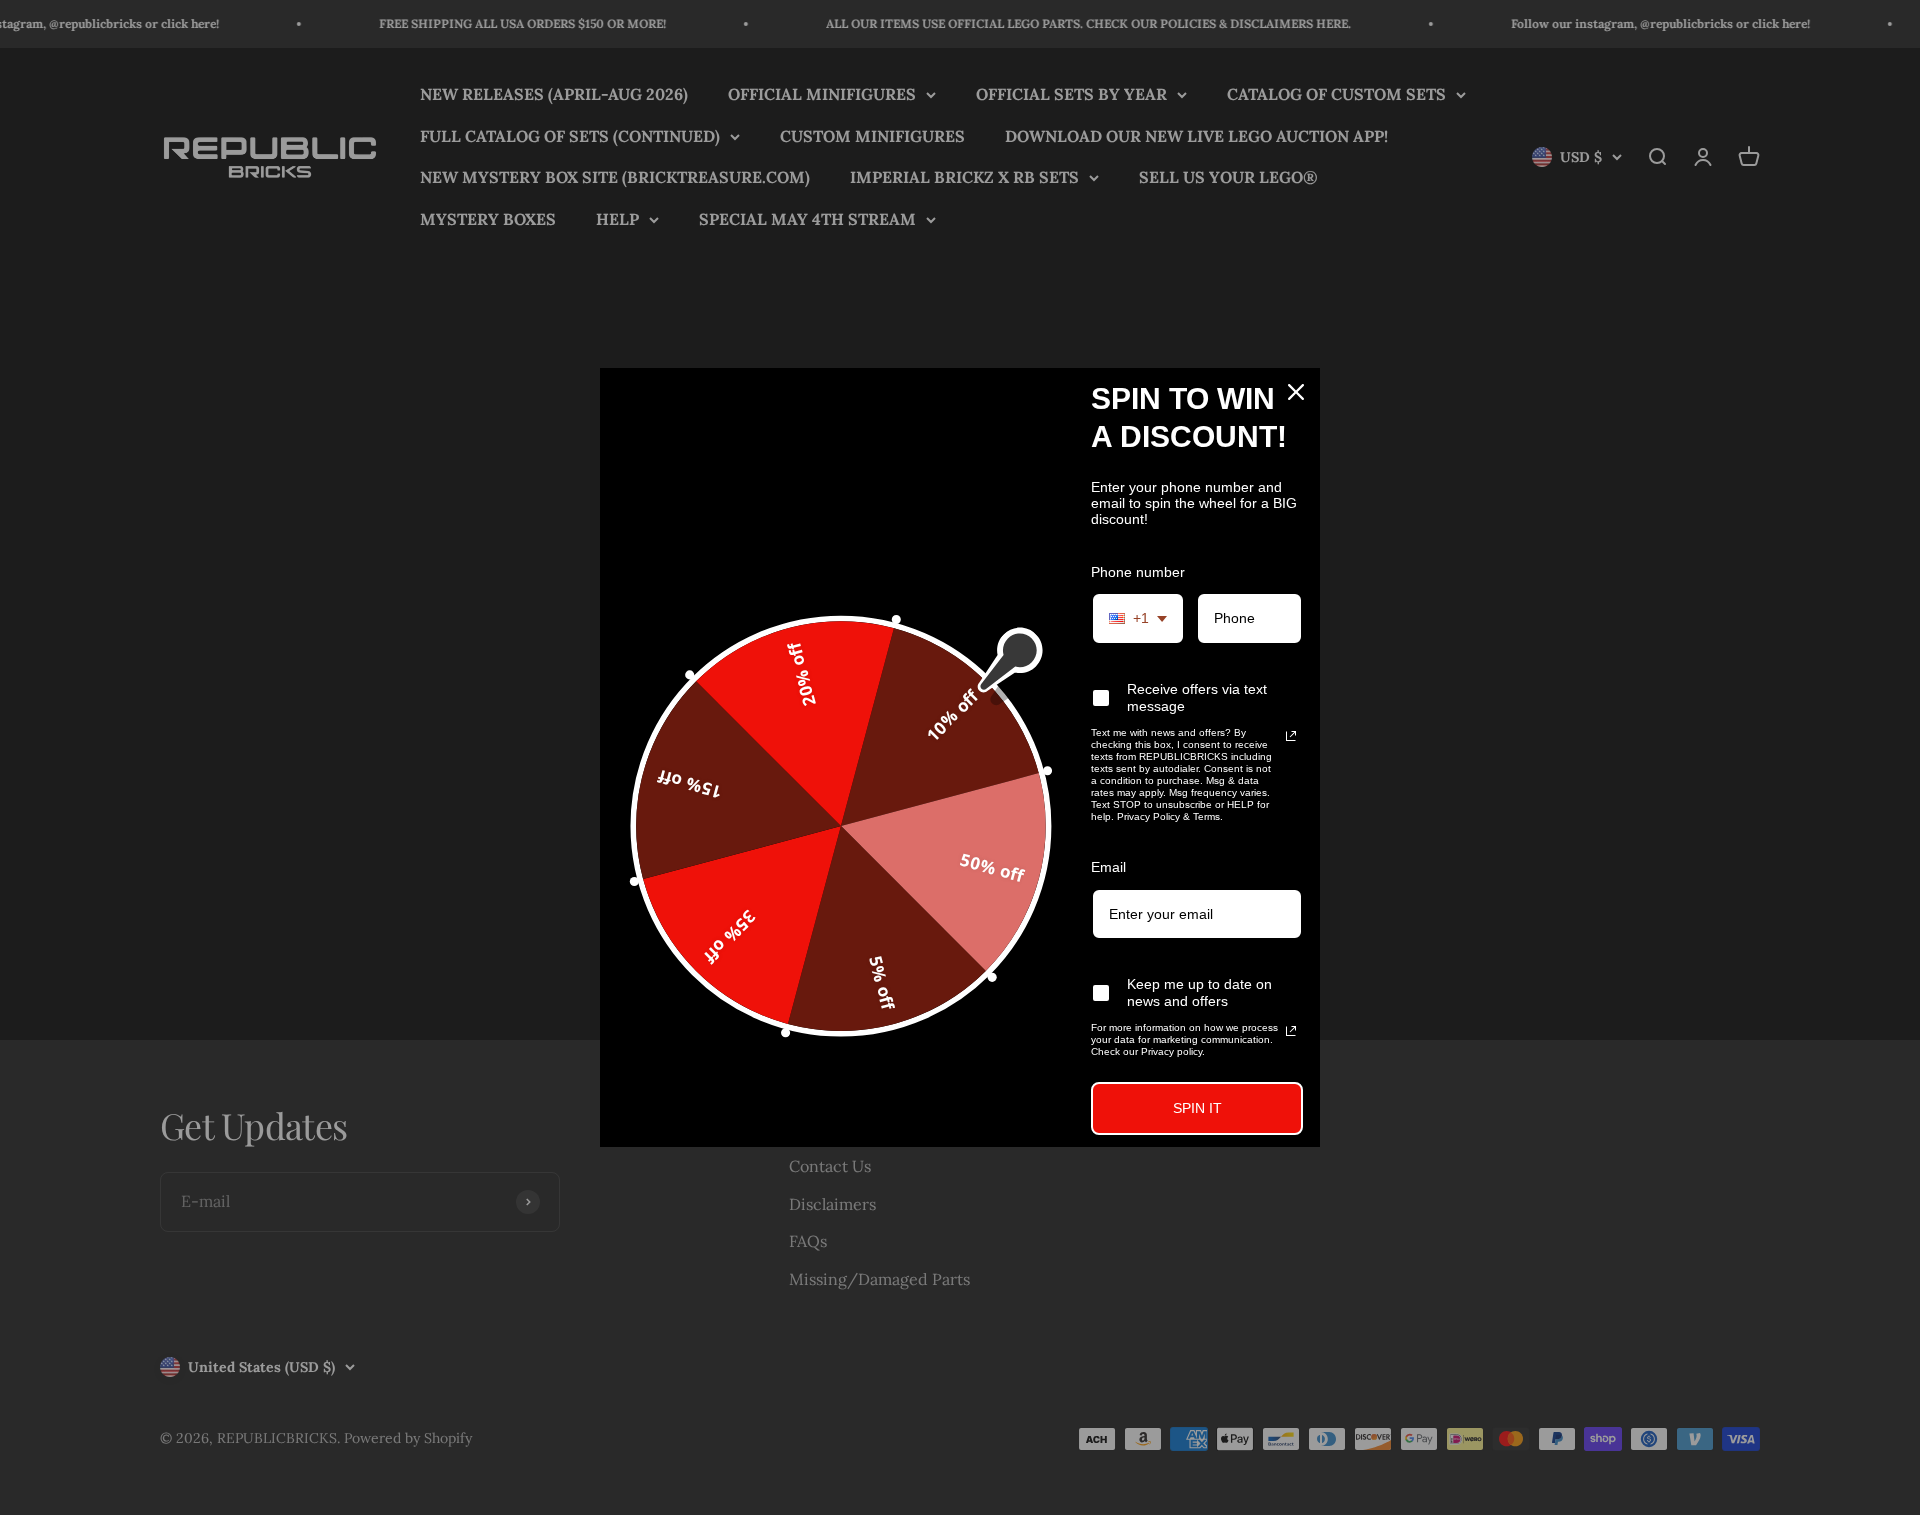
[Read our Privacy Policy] (1291, 736)
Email (1108, 867)
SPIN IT (1197, 1108)
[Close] (1296, 392)
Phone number (1138, 572)
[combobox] (1138, 618)
